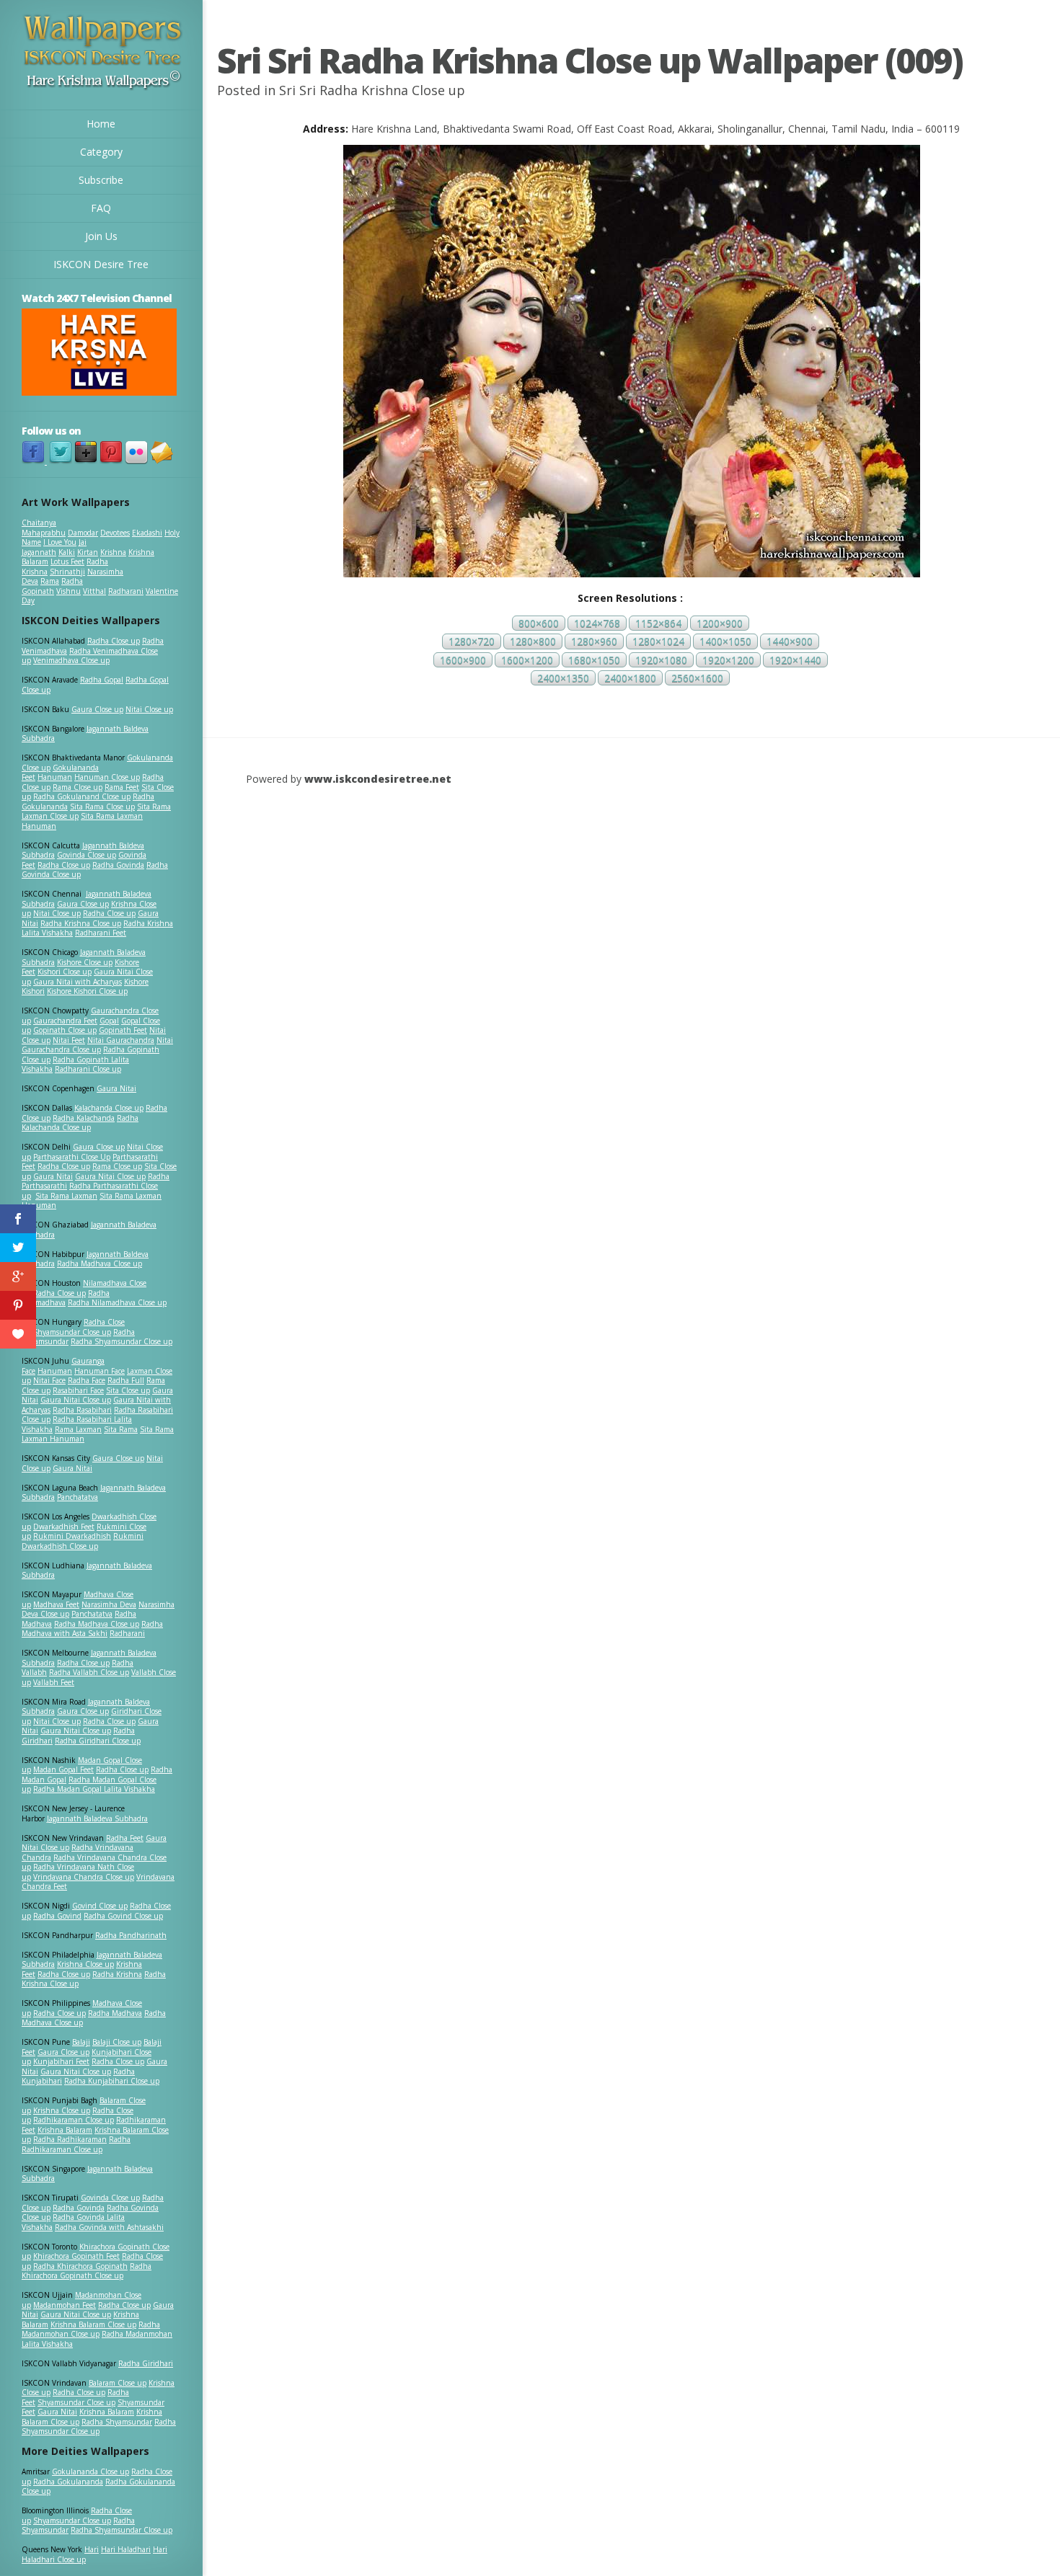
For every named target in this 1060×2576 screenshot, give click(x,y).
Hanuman (55, 777)
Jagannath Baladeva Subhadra (87, 1571)
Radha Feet (125, 1838)
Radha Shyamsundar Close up (122, 1341)
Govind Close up (100, 1906)
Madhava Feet (56, 1604)
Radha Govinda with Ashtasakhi (109, 2227)
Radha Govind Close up (123, 1916)
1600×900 (463, 660)
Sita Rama (121, 1429)
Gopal (109, 1021)
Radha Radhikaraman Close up (76, 2144)
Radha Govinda (118, 865)
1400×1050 (725, 642)
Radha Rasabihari (82, 1410)
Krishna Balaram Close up (93, 2324)
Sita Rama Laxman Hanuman (82, 821)
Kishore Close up (85, 962)
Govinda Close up (87, 855)
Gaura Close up (97, 709)
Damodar (83, 533)
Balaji (81, 2042)
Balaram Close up (118, 2383)
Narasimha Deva (109, 1604)
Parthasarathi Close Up (72, 1157)
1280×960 (594, 642)
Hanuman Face (100, 1371)
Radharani (126, 591)
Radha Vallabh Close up (89, 1672)
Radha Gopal (102, 680)
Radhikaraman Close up (74, 2120)
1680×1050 (594, 660)
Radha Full (126, 1380)
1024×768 (597, 623)
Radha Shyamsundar (117, 2422)
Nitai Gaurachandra (121, 1040)
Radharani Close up (88, 1069)
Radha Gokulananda (68, 2482)
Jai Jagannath (54, 547)
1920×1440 (795, 660)
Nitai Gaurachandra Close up (97, 1045)
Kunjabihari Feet (61, 2061)
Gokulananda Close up (90, 2471)
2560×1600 (697, 678)
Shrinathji (67, 572)
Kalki (67, 552)
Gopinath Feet (123, 1030)
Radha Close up (114, 641)
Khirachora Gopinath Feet (76, 2256)
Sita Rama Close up (102, 807)
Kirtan (88, 552)
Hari (92, 2549)
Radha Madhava (115, 2013)
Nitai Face (49, 1380)
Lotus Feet (67, 561)
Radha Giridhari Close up (98, 1741)
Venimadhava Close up (71, 660)
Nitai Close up (149, 709)
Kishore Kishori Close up (87, 991)
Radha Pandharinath (131, 1935)
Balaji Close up (117, 2042)
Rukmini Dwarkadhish (72, 1536)
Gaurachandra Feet (65, 1021)
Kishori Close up (65, 972)
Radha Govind (57, 1916)
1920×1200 (728, 660)
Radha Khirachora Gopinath (80, 2266)
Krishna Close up (85, 1964)
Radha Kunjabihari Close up (112, 2081)
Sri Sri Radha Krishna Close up (372, 90)
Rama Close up (78, 787)
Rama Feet (122, 787)
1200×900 (720, 623)
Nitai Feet (69, 1040)
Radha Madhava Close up (100, 1263)
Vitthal (94, 591)
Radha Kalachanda (84, 1118)
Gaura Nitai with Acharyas (78, 982)
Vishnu (69, 591)
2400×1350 (563, 678)
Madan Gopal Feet (63, 1769)
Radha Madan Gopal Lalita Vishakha (94, 1789)
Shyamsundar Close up (72, 1332)
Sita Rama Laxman (66, 1196)
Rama (50, 581)
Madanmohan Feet (65, 2305)
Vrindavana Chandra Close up (84, 1877)
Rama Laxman (78, 1429)
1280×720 (472, 642)
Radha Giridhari (146, 2363)
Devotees (115, 533)
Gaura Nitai (116, 1088)
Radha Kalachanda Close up (80, 1123)
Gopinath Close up (65, 1030)
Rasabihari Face (78, 1390)
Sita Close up (128, 1390)
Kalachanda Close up (109, 1108)
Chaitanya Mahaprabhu (44, 528)
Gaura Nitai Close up (110, 1176)
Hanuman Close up (107, 777)
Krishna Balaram (65, 2130)
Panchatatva (78, 1497)
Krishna (113, 552)
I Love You (60, 542)
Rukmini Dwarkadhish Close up (83, 1541)
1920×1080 (661, 660)
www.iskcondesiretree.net (378, 779)
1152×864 (658, 623)
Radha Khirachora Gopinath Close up (87, 2271)
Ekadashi (147, 533)
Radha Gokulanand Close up (82, 796)
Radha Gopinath (52, 586)
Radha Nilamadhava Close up (117, 1302)
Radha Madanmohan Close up (91, 2329)
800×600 (539, 623)
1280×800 (533, 642)
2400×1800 (630, 678)
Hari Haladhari (126, 2549)
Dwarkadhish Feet (64, 1527)
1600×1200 (527, 660)
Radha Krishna (117, 1974)
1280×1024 (658, 642)
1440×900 (790, 642)
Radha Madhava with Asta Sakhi (92, 1629)
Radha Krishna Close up (81, 923)
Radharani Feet (101, 933)
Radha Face (87, 1380)
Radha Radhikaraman (70, 2139)
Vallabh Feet (54, 1682)
